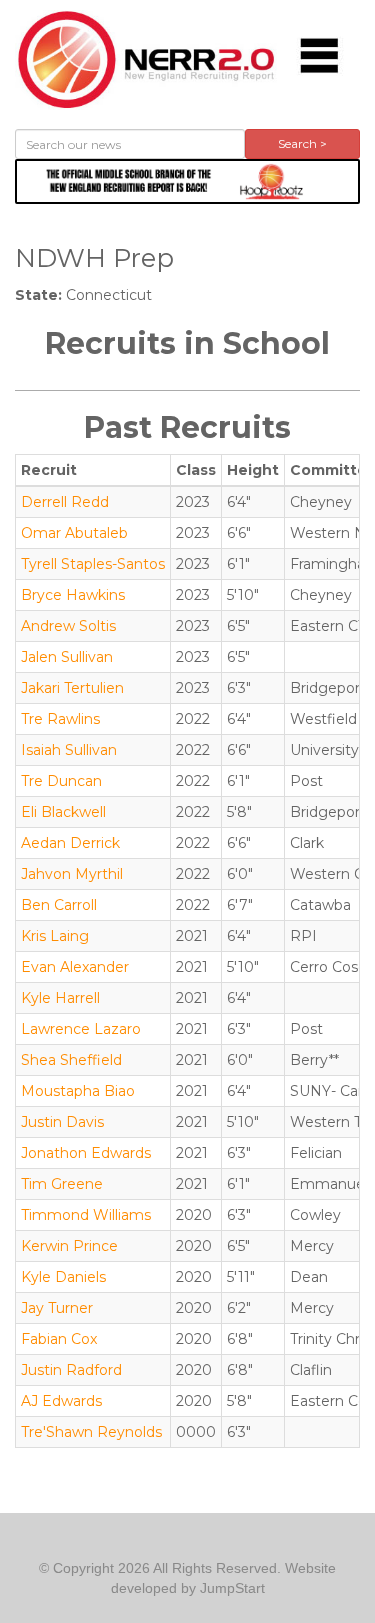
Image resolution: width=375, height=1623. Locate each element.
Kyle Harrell (60, 998)
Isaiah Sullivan (69, 750)
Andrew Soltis (68, 626)
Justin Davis (62, 1122)
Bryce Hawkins (73, 595)
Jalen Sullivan (67, 657)
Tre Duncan (61, 781)
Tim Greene (62, 1184)
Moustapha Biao (78, 1091)
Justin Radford (71, 1370)
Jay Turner (57, 1308)
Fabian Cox (59, 1339)
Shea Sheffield (71, 1060)
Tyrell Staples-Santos (93, 564)
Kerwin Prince (69, 1246)
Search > (302, 143)
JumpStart (232, 1588)
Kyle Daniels (63, 1277)
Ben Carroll (59, 905)
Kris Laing (55, 936)
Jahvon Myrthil (72, 874)
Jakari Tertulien (72, 688)
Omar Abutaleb (74, 533)
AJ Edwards (61, 1401)
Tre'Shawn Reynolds (91, 1432)
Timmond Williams (86, 1215)
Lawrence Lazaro (81, 1029)
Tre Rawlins (60, 719)
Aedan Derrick (70, 843)
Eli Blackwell (63, 812)
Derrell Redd (65, 502)
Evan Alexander (75, 967)
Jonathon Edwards (86, 1153)
